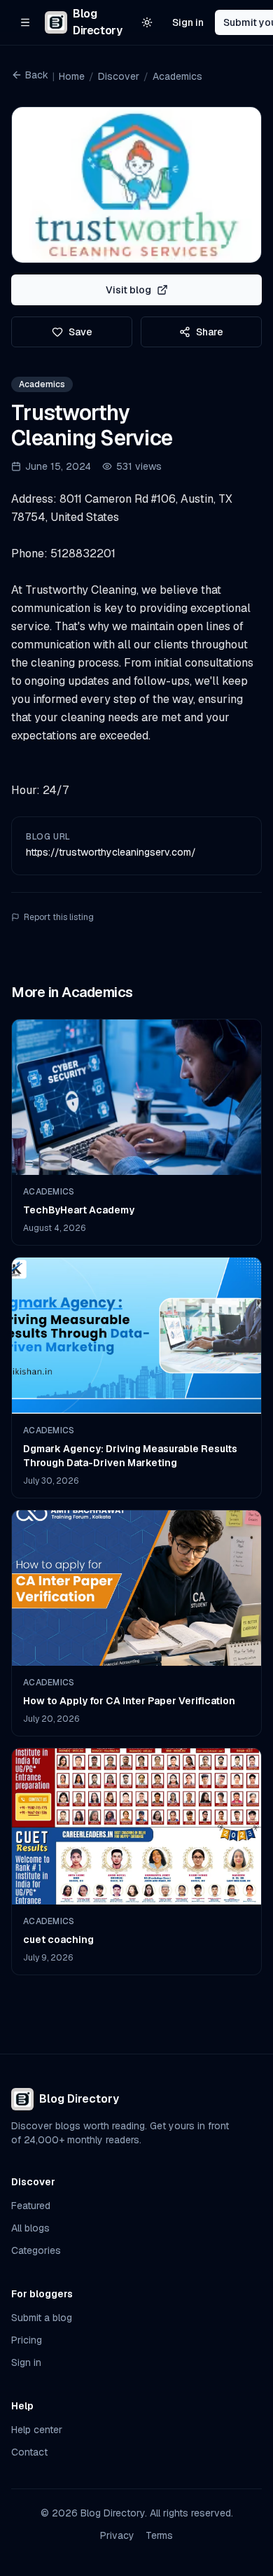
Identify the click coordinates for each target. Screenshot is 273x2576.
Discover (119, 76)
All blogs (30, 2228)
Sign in (188, 22)
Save (80, 332)
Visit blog (128, 290)
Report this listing (59, 917)
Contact (29, 2452)
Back (37, 75)
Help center (37, 2430)
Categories (36, 2250)
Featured (31, 2206)
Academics (177, 76)
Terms (159, 2535)
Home (72, 76)
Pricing (27, 2340)
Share (210, 332)
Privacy (117, 2535)
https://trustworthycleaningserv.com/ (111, 852)
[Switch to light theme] (147, 22)
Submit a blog (42, 2318)
